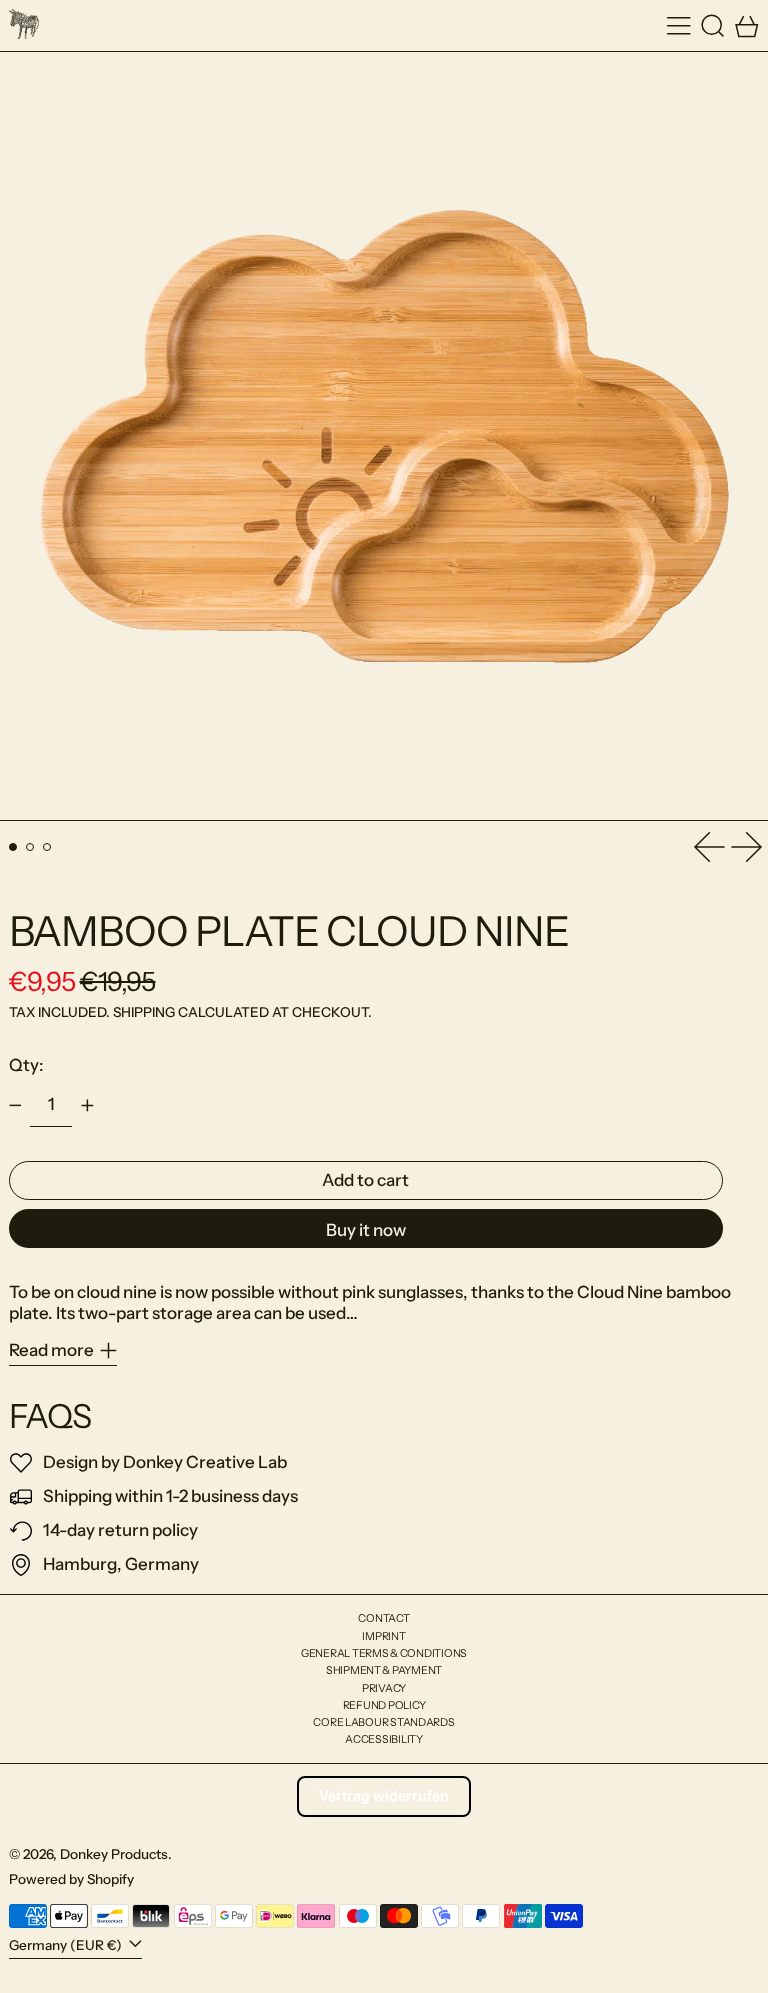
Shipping (144, 1012)
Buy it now (366, 1230)
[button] (713, 25)
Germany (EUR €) (67, 1945)
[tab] (13, 847)
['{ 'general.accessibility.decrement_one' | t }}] (15, 1105)
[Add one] (87, 1105)
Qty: (26, 1065)
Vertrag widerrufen (384, 1795)
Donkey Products (114, 1854)
